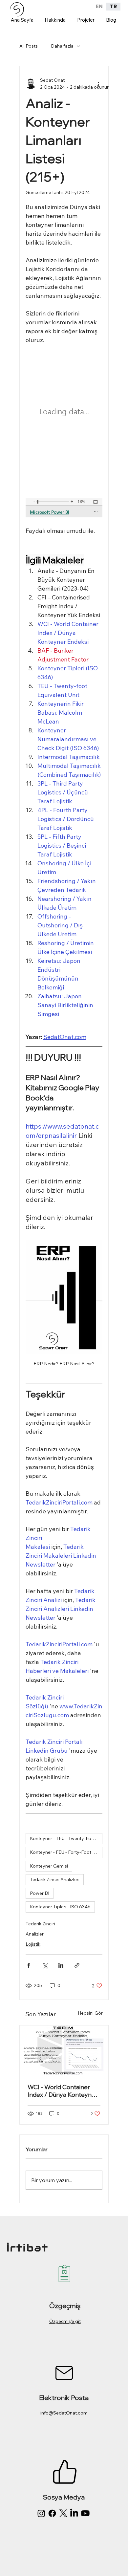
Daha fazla (62, 46)
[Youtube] (85, 2513)
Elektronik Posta (64, 2398)
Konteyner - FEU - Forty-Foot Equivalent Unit (66, 1852)
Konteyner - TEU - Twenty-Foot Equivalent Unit (66, 1838)
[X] (63, 2513)
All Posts (29, 46)
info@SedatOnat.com (64, 2413)
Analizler (35, 1934)
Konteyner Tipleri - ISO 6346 (60, 1907)
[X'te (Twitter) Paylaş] (45, 1965)
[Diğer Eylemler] (98, 84)
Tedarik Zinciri (40, 1924)
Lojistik (33, 1944)
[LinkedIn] (74, 2513)
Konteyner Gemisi (49, 1866)
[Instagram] (41, 2513)
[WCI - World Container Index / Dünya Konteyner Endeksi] (64, 2050)
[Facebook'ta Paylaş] (29, 1965)
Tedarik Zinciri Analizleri (55, 1879)
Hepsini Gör (90, 2013)
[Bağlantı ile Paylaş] (77, 1965)
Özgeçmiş (65, 2306)
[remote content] (64, 435)
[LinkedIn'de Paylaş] (61, 1965)
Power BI (40, 1893)
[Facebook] (52, 2513)
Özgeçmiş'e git (65, 2321)
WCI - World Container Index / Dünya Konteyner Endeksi (63, 2091)
